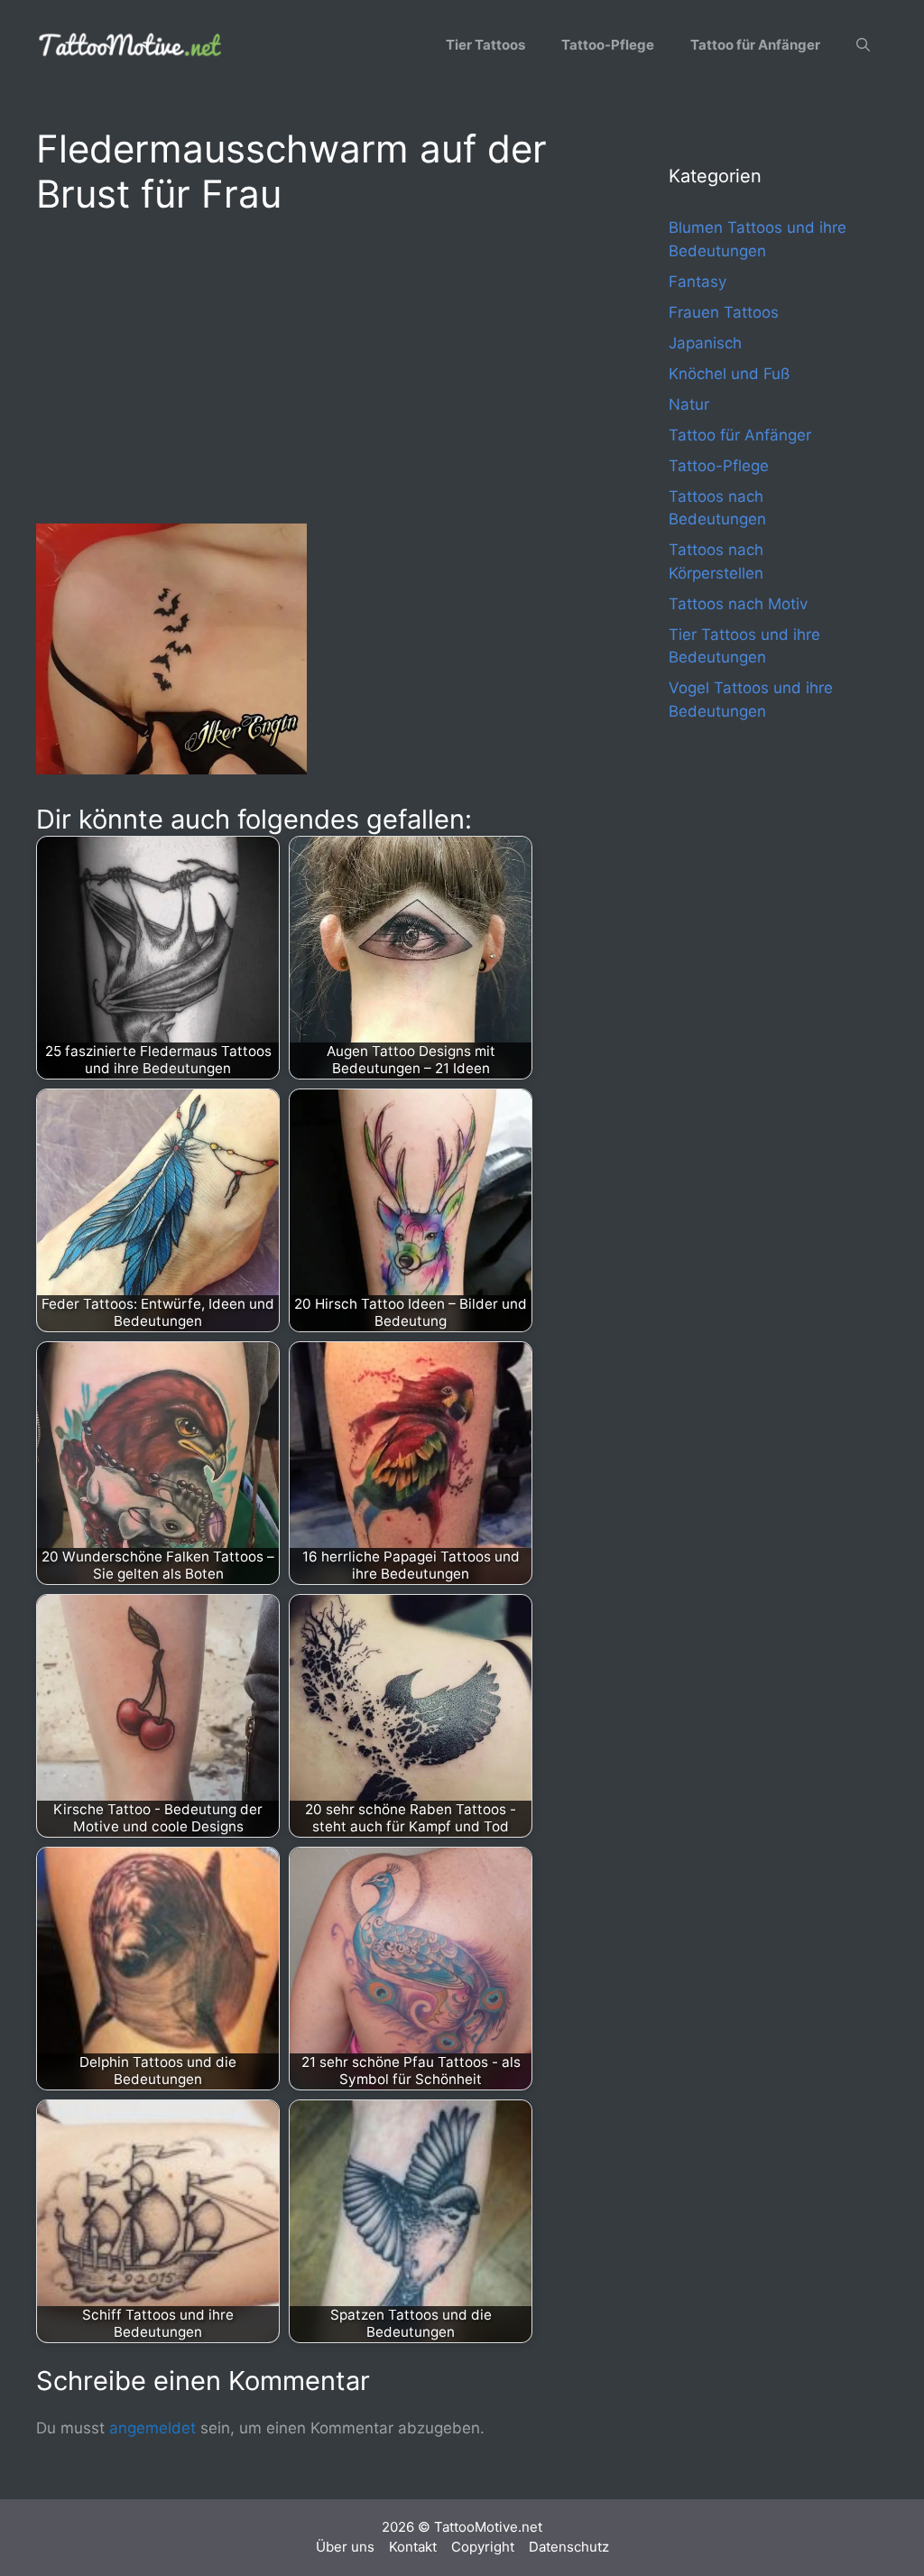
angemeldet (152, 2428)
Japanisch (705, 343)
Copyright (483, 2547)
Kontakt (413, 2547)
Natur (689, 404)
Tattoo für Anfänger (755, 45)
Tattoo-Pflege (608, 45)
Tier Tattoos (485, 45)
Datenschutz (569, 2547)
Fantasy (698, 282)
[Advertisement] (316, 366)
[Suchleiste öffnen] (863, 45)
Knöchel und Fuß (729, 374)
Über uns (345, 2547)
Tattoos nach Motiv (738, 604)
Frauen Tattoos (724, 312)
